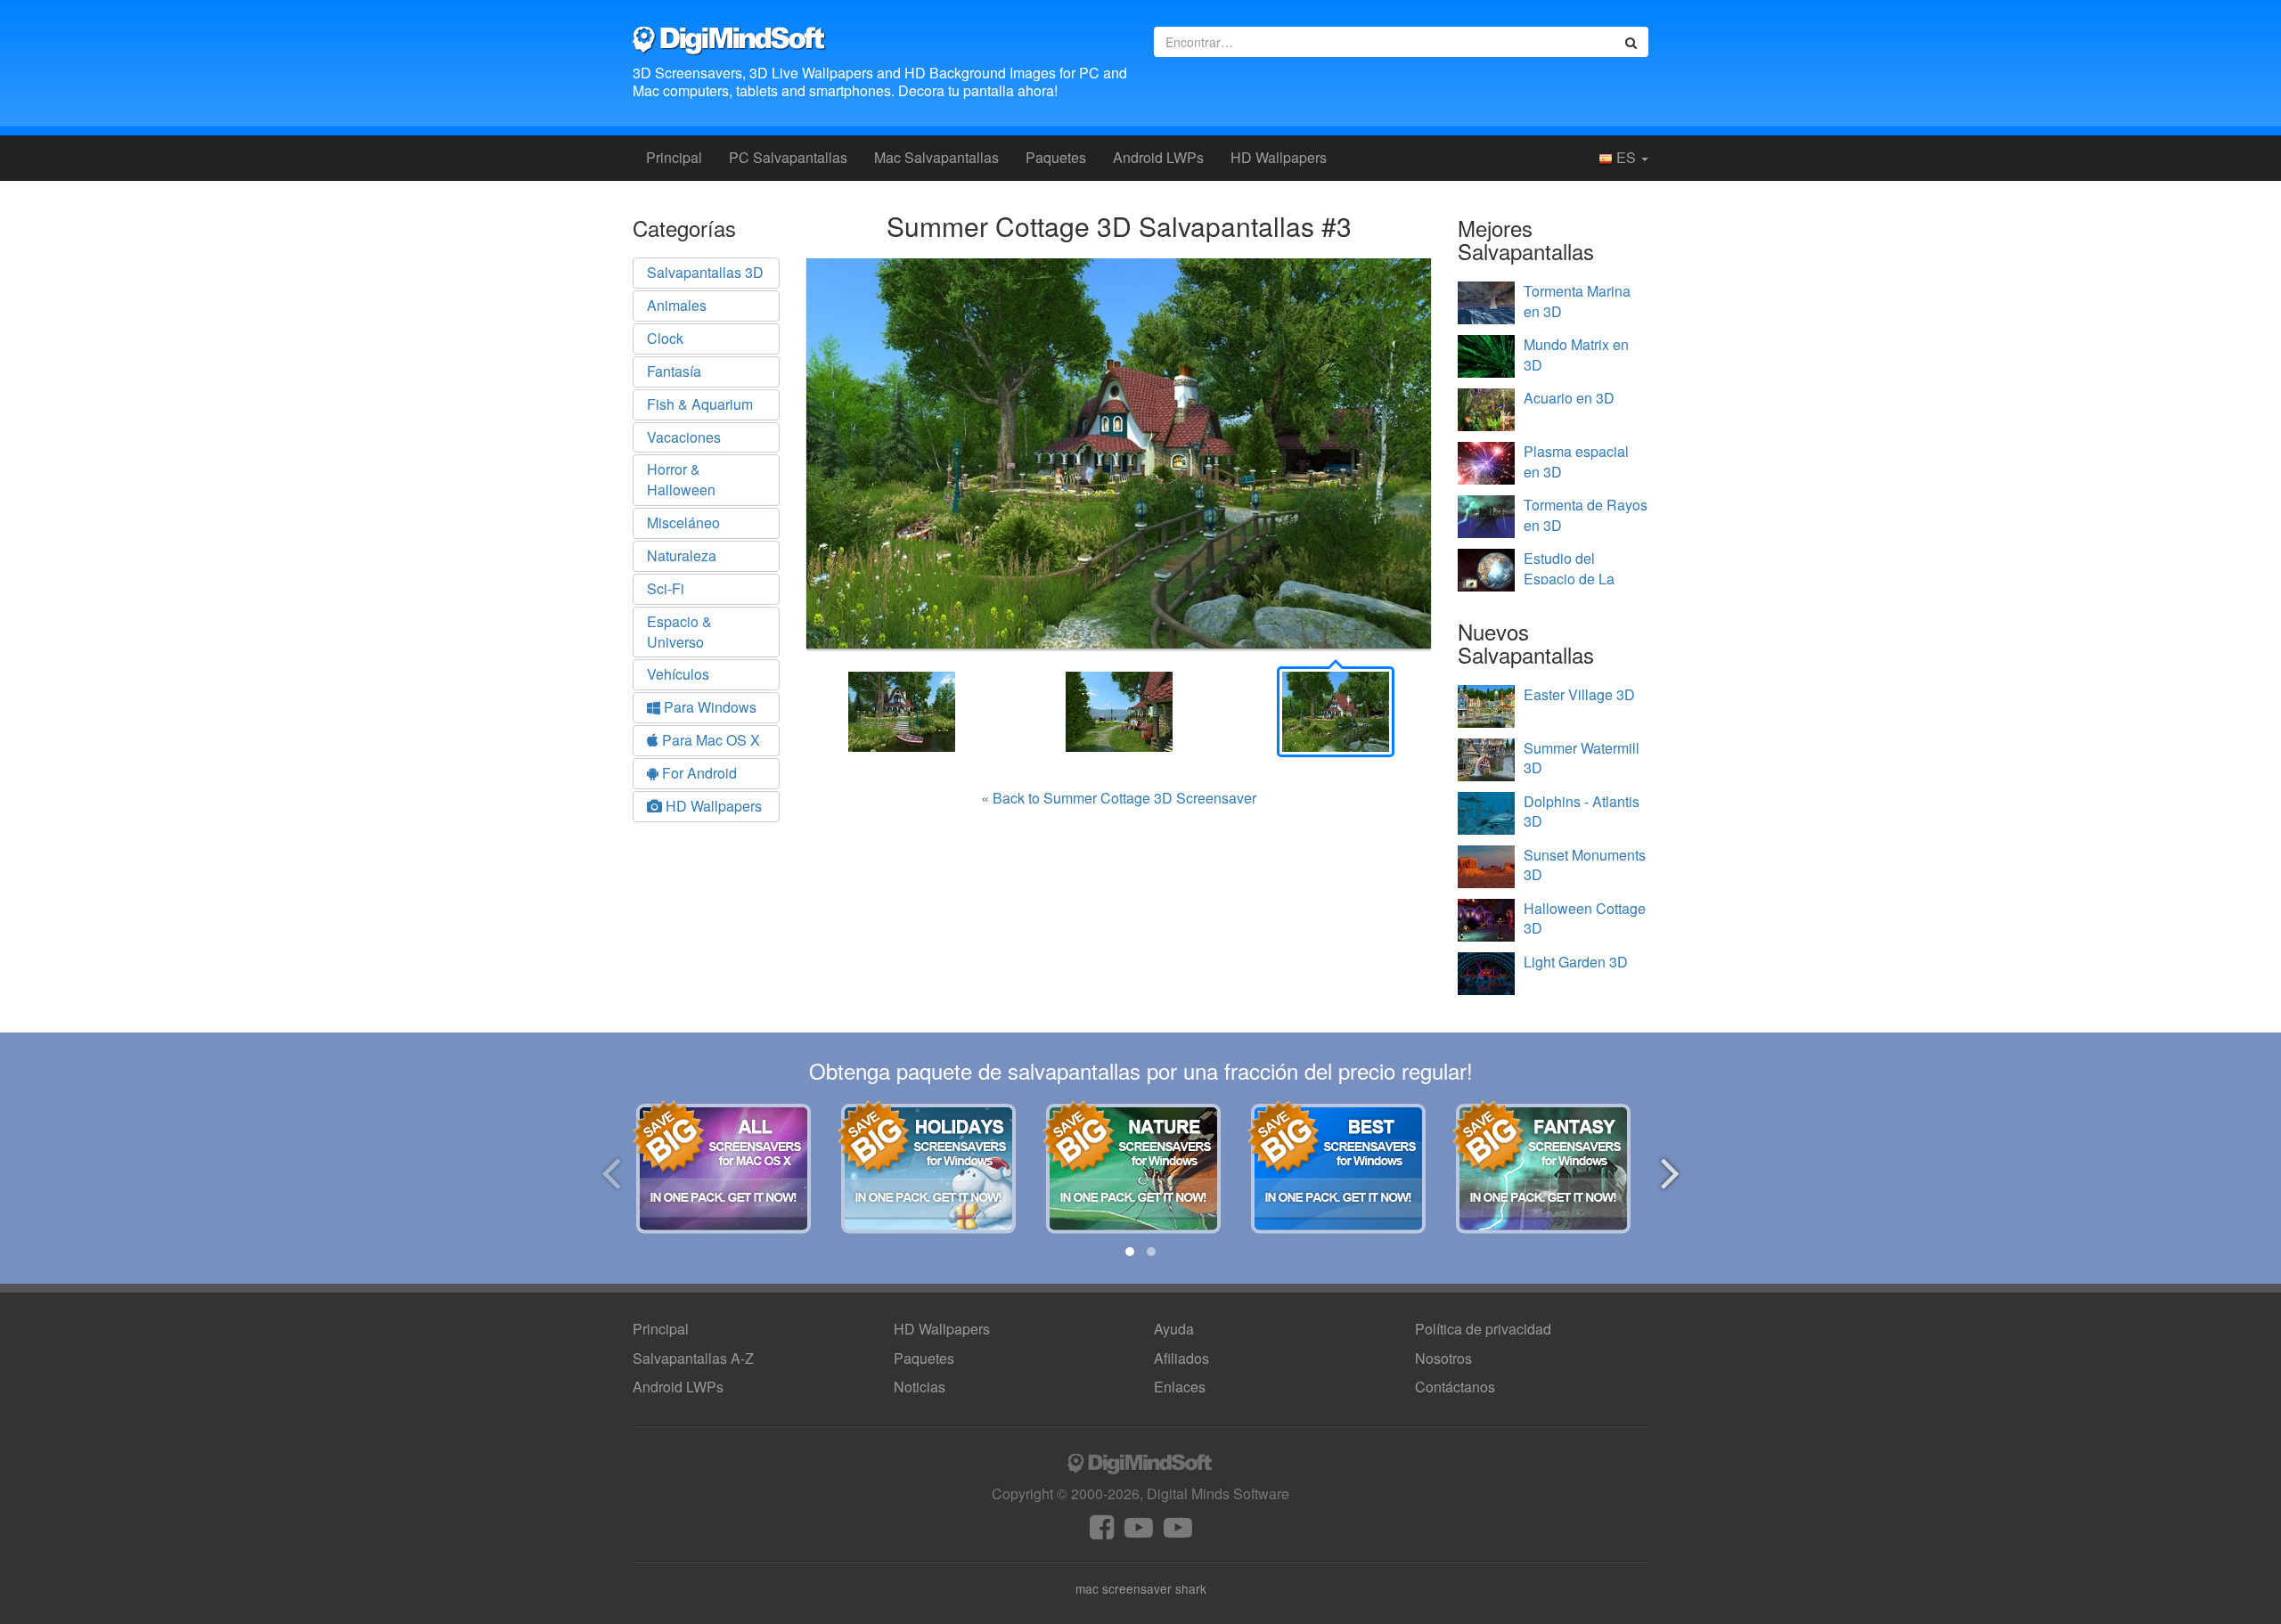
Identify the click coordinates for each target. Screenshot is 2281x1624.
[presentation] (611, 1170)
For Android (698, 773)
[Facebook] (1102, 1532)
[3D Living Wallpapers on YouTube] (1178, 1532)
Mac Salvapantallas (936, 157)
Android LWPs (1158, 157)
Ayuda (1174, 1329)
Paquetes (1056, 157)
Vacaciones (684, 437)
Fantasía (674, 371)
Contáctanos (1455, 1387)
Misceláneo (683, 522)
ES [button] (1626, 157)
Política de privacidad (1483, 1329)
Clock (665, 338)
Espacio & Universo (679, 632)
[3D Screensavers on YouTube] (1139, 1532)
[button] (1130, 1252)
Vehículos (678, 674)
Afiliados (1181, 1358)
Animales (677, 305)
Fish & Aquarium (700, 404)
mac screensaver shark (1141, 1588)
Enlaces (1180, 1387)
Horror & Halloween (681, 479)
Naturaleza (682, 555)
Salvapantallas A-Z (693, 1358)
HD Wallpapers (1279, 157)
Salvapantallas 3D (705, 272)
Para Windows (708, 707)
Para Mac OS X (709, 740)
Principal (674, 157)
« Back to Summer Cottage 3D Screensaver (1119, 798)
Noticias (920, 1387)
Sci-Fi (666, 588)
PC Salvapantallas (788, 157)
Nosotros (1443, 1358)
